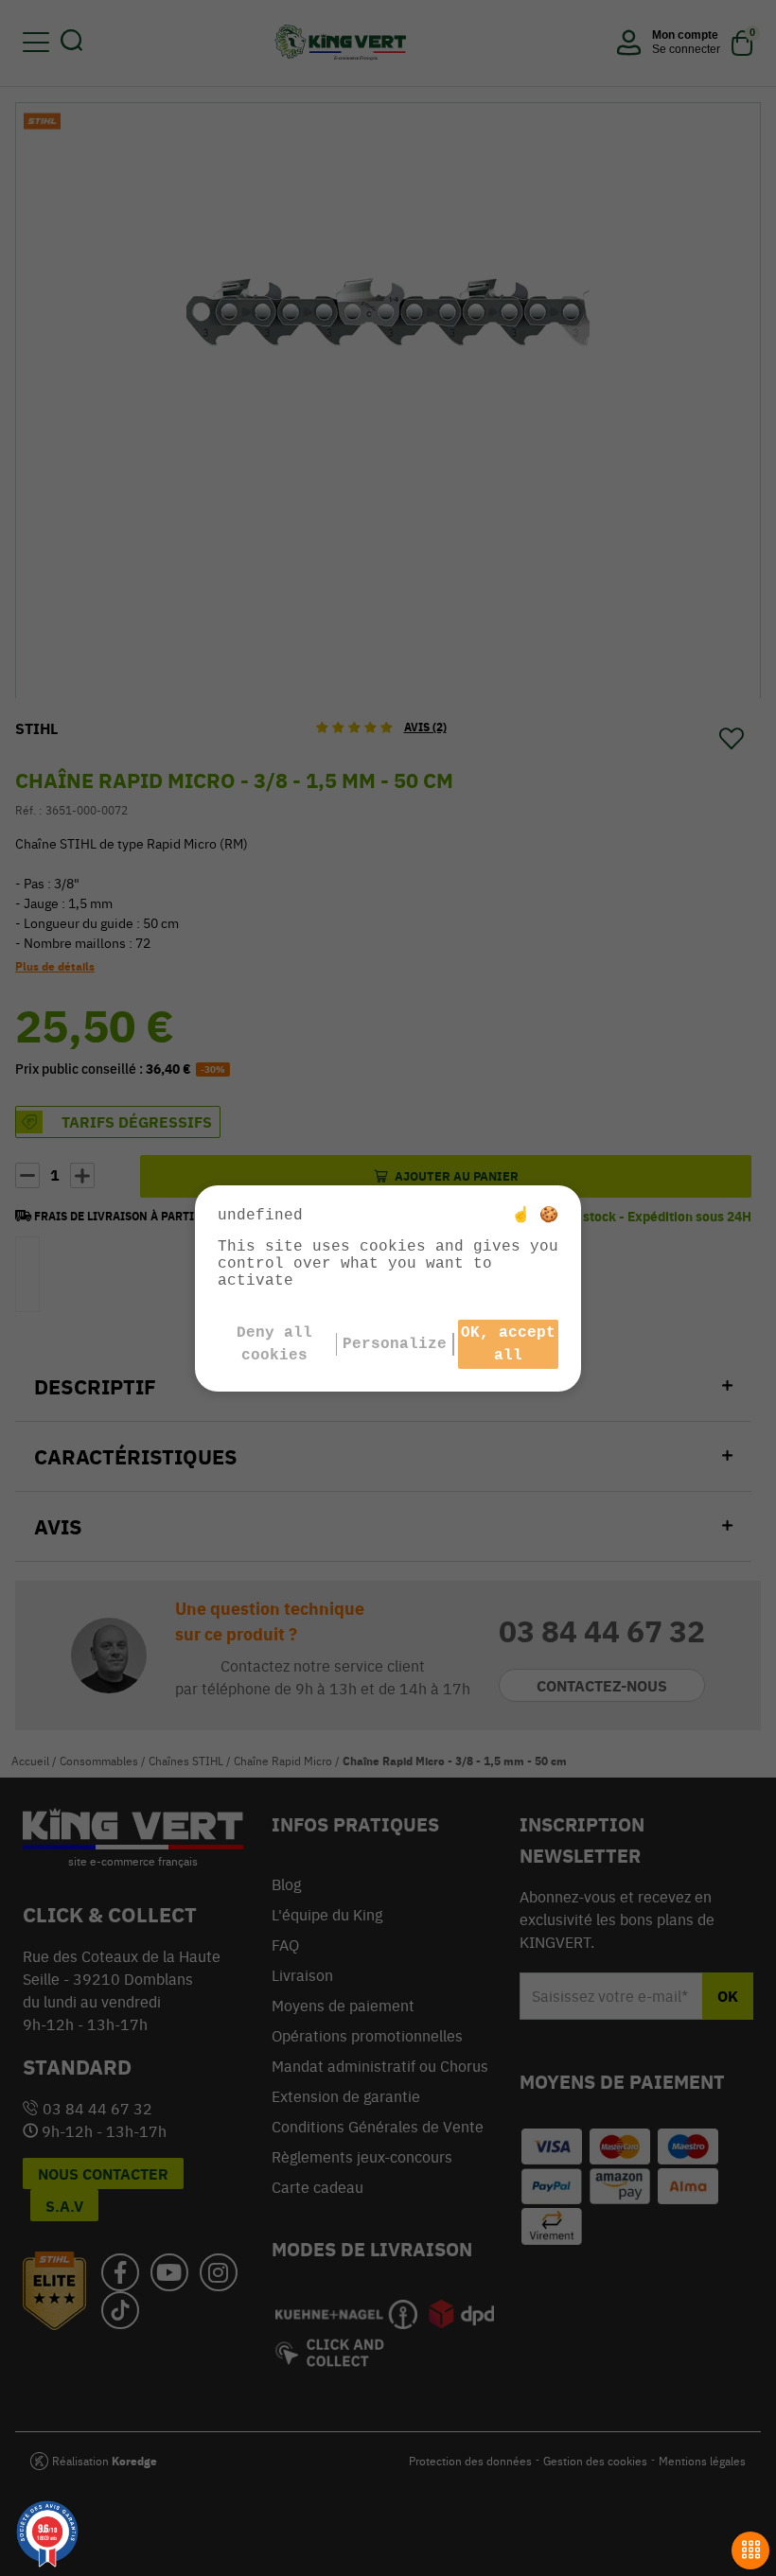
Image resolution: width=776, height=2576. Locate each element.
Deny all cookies (274, 1344)
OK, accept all (508, 1344)
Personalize (395, 1344)
